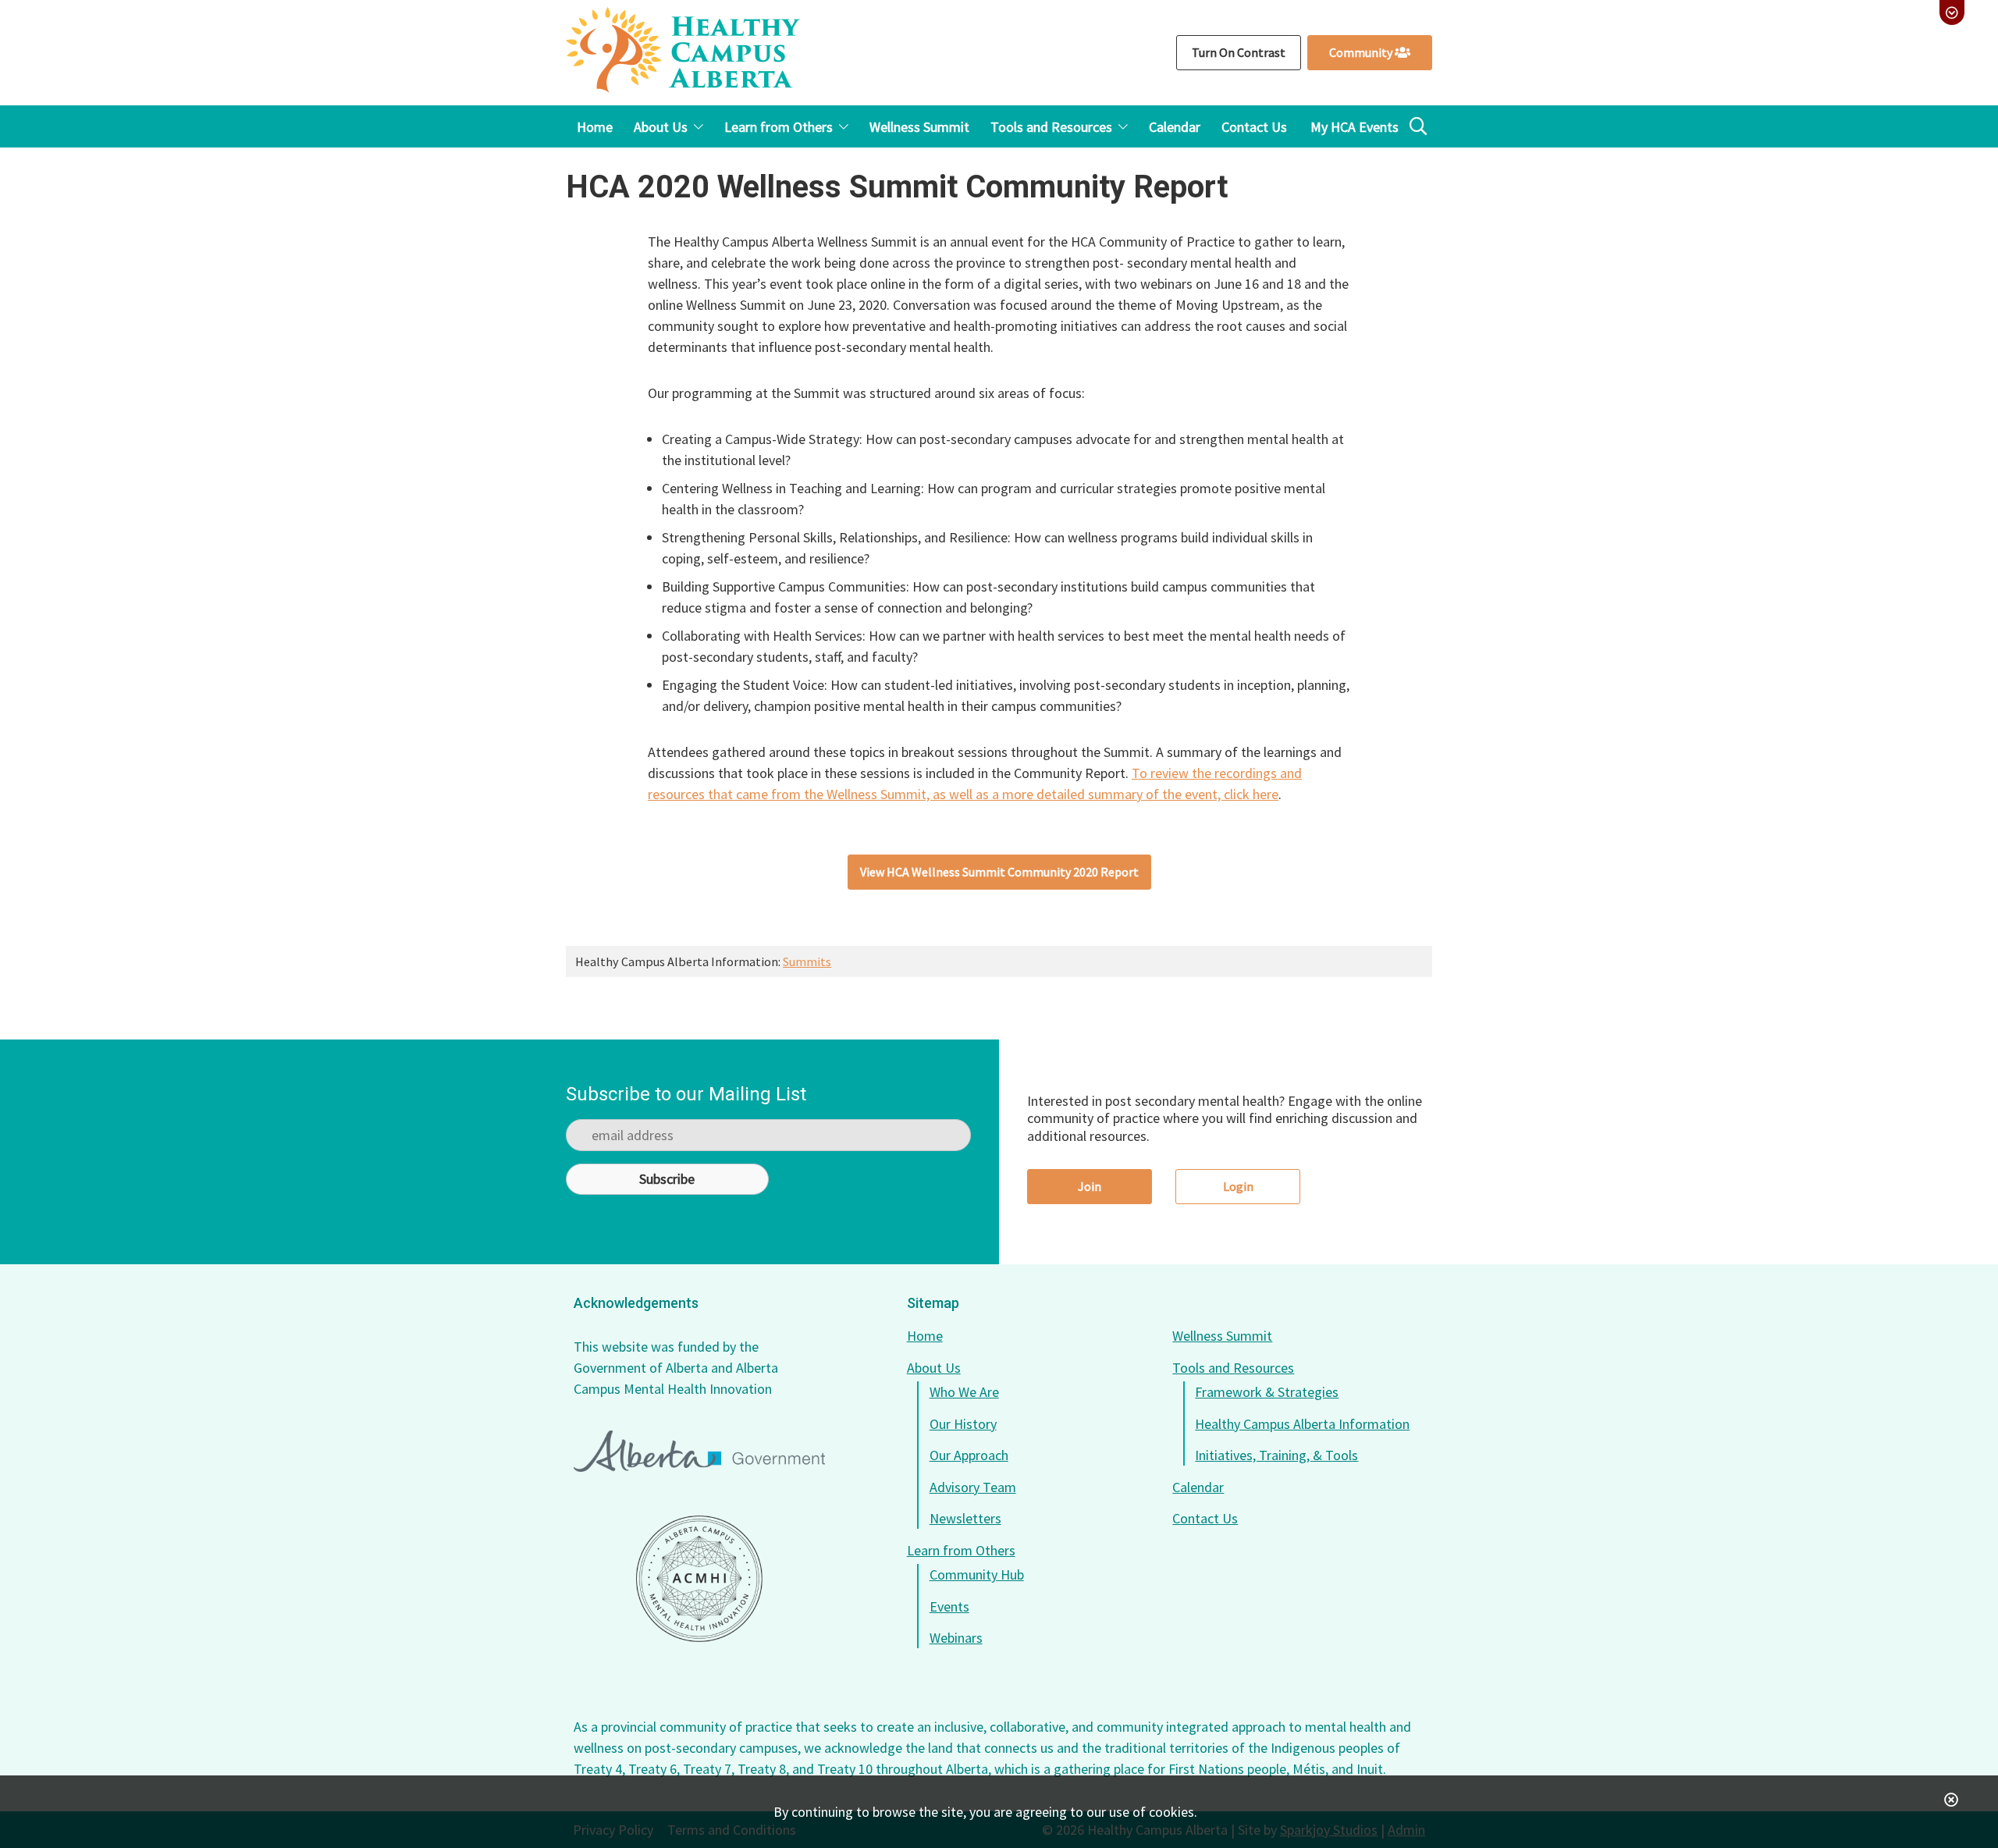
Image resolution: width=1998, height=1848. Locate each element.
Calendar (1198, 1487)
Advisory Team (973, 1487)
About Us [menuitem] (661, 127)
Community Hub (977, 1574)
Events (949, 1606)
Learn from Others (961, 1550)
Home (925, 1336)
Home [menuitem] (595, 127)
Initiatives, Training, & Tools (1276, 1455)
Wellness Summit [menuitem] (919, 127)
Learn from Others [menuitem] (779, 127)
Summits (807, 961)
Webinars (956, 1638)
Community (1362, 52)
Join (1090, 1186)
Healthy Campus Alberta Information (1302, 1424)
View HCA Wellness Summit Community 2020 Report (999, 872)
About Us (934, 1368)
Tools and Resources (1233, 1368)
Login (1238, 1186)
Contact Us (1205, 1518)
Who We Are (964, 1392)
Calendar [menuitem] (1175, 127)
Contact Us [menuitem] (1254, 127)
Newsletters (965, 1518)
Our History (963, 1424)
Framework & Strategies (1267, 1392)
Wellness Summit (1222, 1336)
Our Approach (969, 1455)
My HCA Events (1355, 127)
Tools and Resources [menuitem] (1051, 127)
